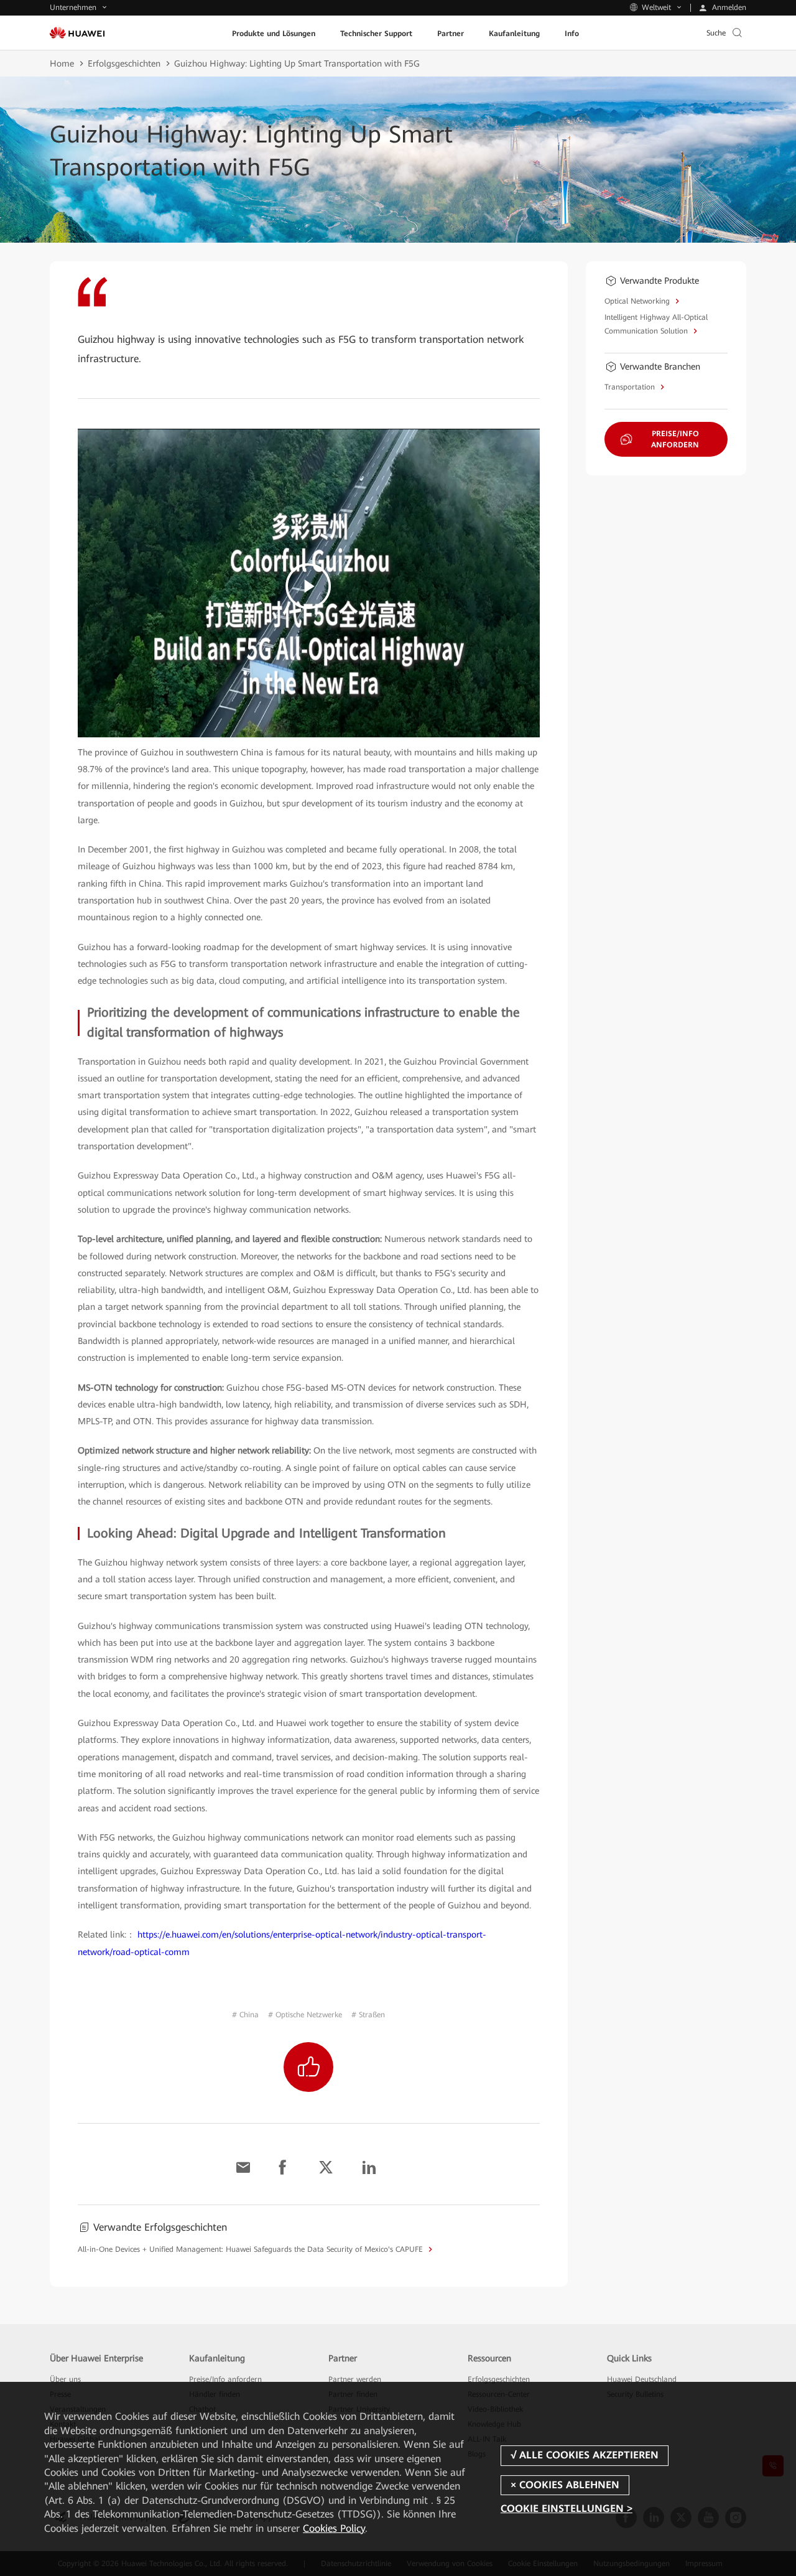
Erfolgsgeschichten (124, 63)
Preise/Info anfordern (225, 2379)
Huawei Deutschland (642, 2379)
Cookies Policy (334, 2528)
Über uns (65, 2379)
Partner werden (355, 2379)
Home (62, 63)
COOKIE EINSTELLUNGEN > (567, 2508)
